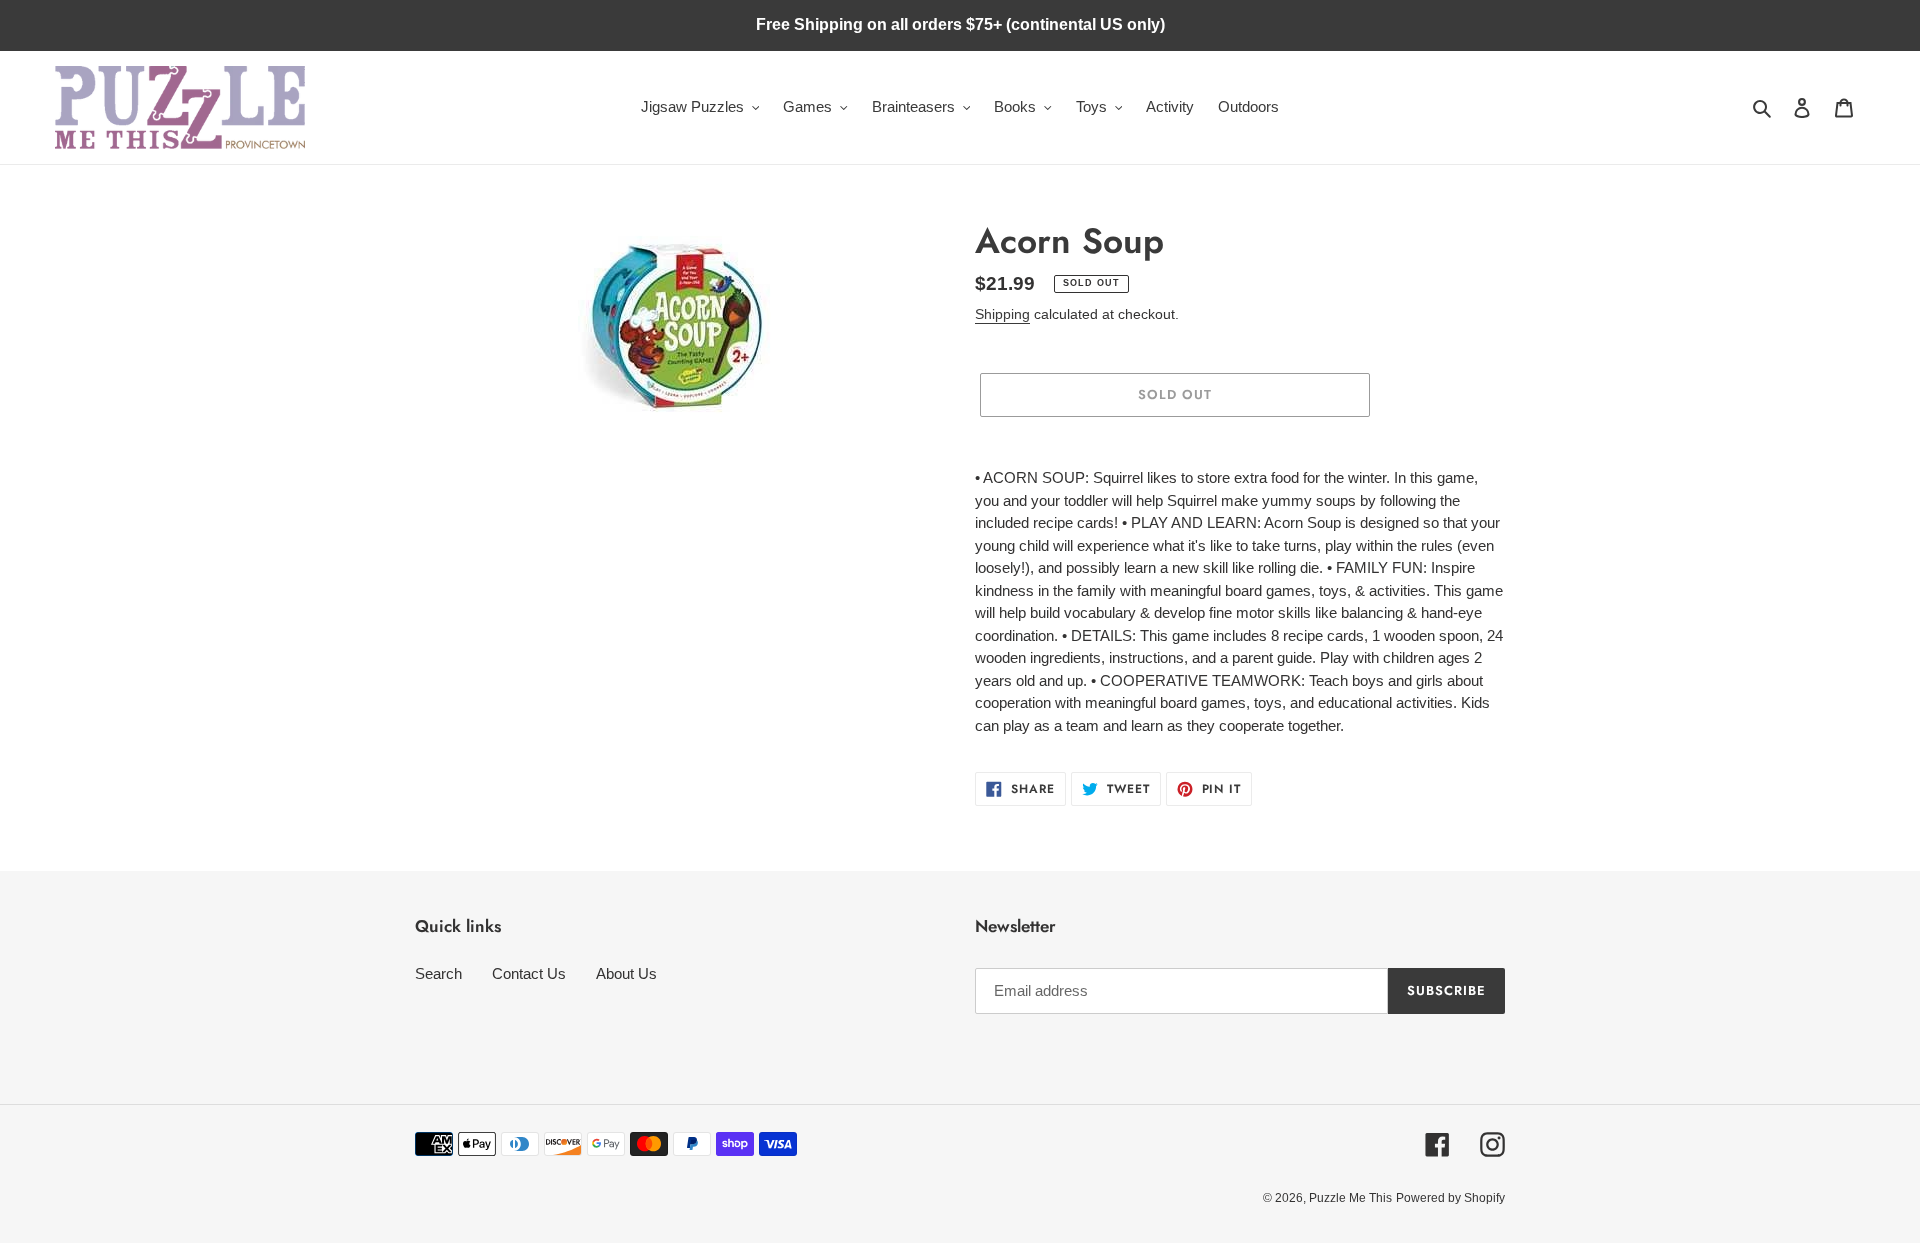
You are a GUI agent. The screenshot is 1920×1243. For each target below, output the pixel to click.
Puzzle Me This (1350, 1198)
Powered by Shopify (1450, 1198)
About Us (626, 973)
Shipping (1002, 314)
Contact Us (529, 973)
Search (438, 973)
